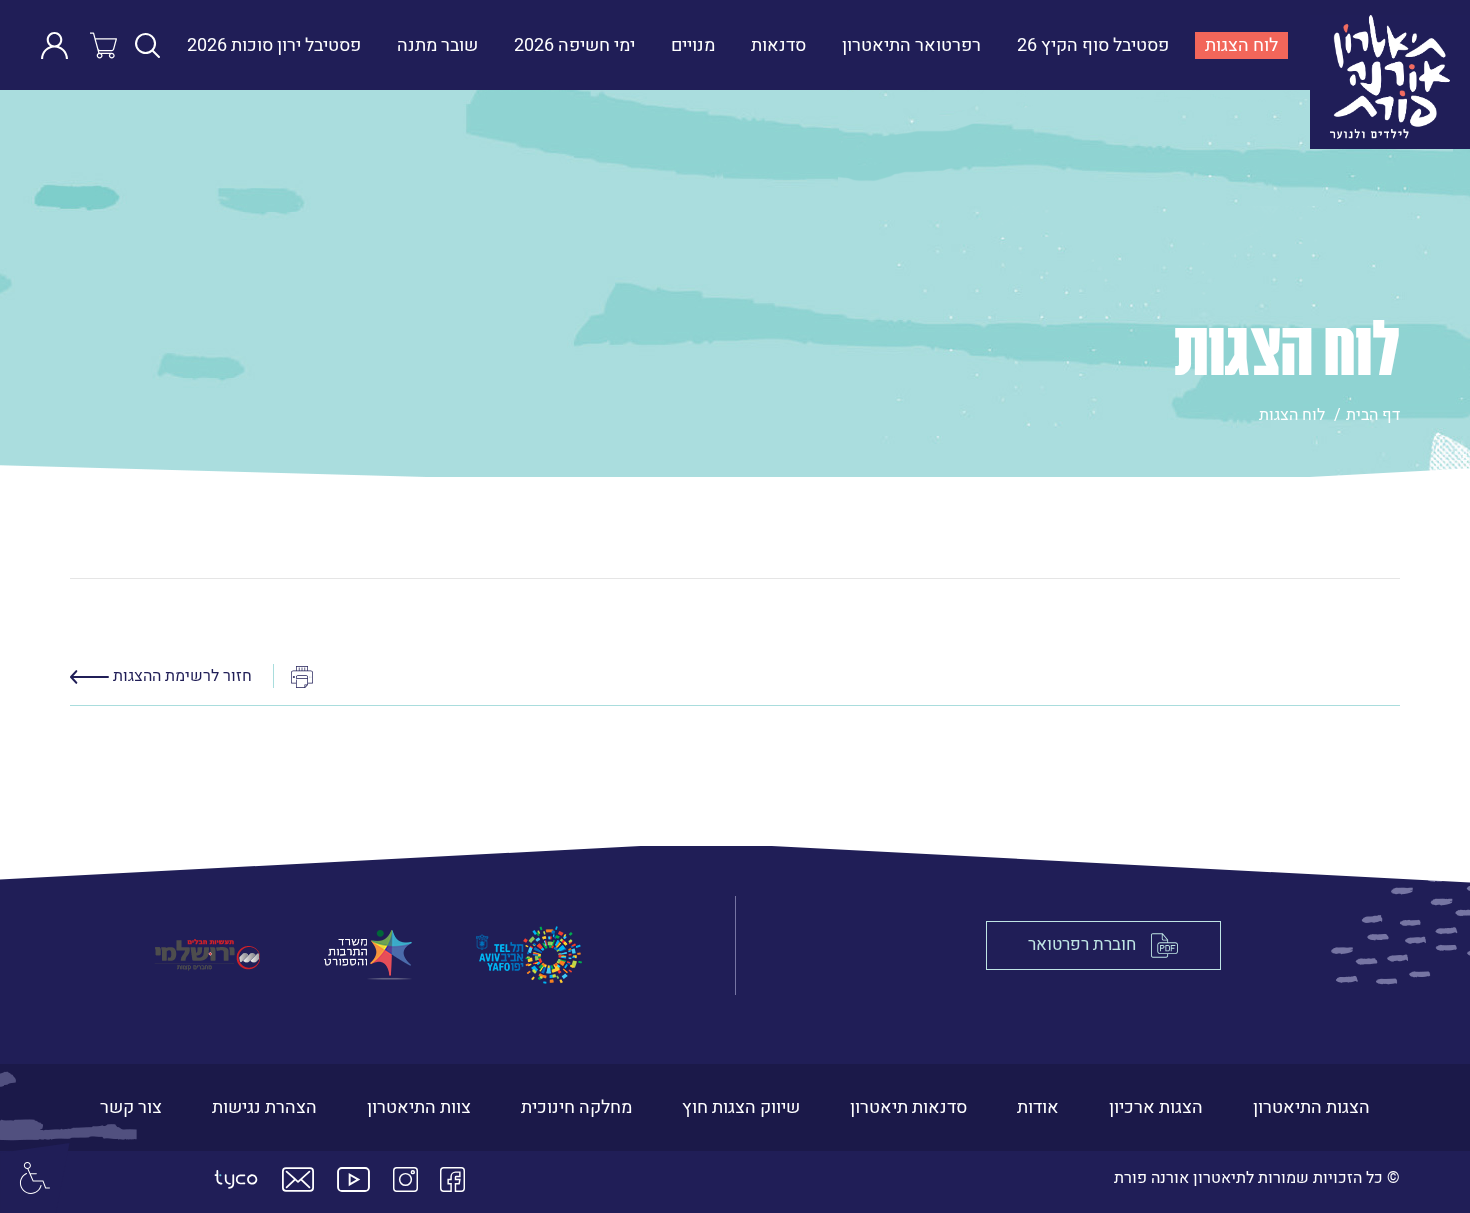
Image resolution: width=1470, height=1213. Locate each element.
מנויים (693, 45)
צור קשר (131, 1107)
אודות (1038, 1107)
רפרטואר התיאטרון (911, 45)
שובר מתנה (437, 45)
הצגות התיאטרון (1311, 1107)
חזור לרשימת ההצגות (180, 676)
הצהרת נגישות (264, 1107)
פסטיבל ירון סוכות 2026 (274, 45)
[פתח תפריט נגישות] (35, 1178)
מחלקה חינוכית (576, 1107)
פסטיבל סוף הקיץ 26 (1093, 45)
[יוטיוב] (353, 1179)
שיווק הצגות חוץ (741, 1107)
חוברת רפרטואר (1082, 945)
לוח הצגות (1236, 45)
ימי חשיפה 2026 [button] (574, 45)
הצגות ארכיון (1156, 1107)
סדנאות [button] (778, 45)
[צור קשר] (298, 1179)
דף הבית (1373, 415)
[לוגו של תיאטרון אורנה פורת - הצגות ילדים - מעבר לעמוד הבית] (1384, 45)
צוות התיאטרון (419, 1107)
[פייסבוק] (452, 1179)
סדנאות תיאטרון (908, 1107)
